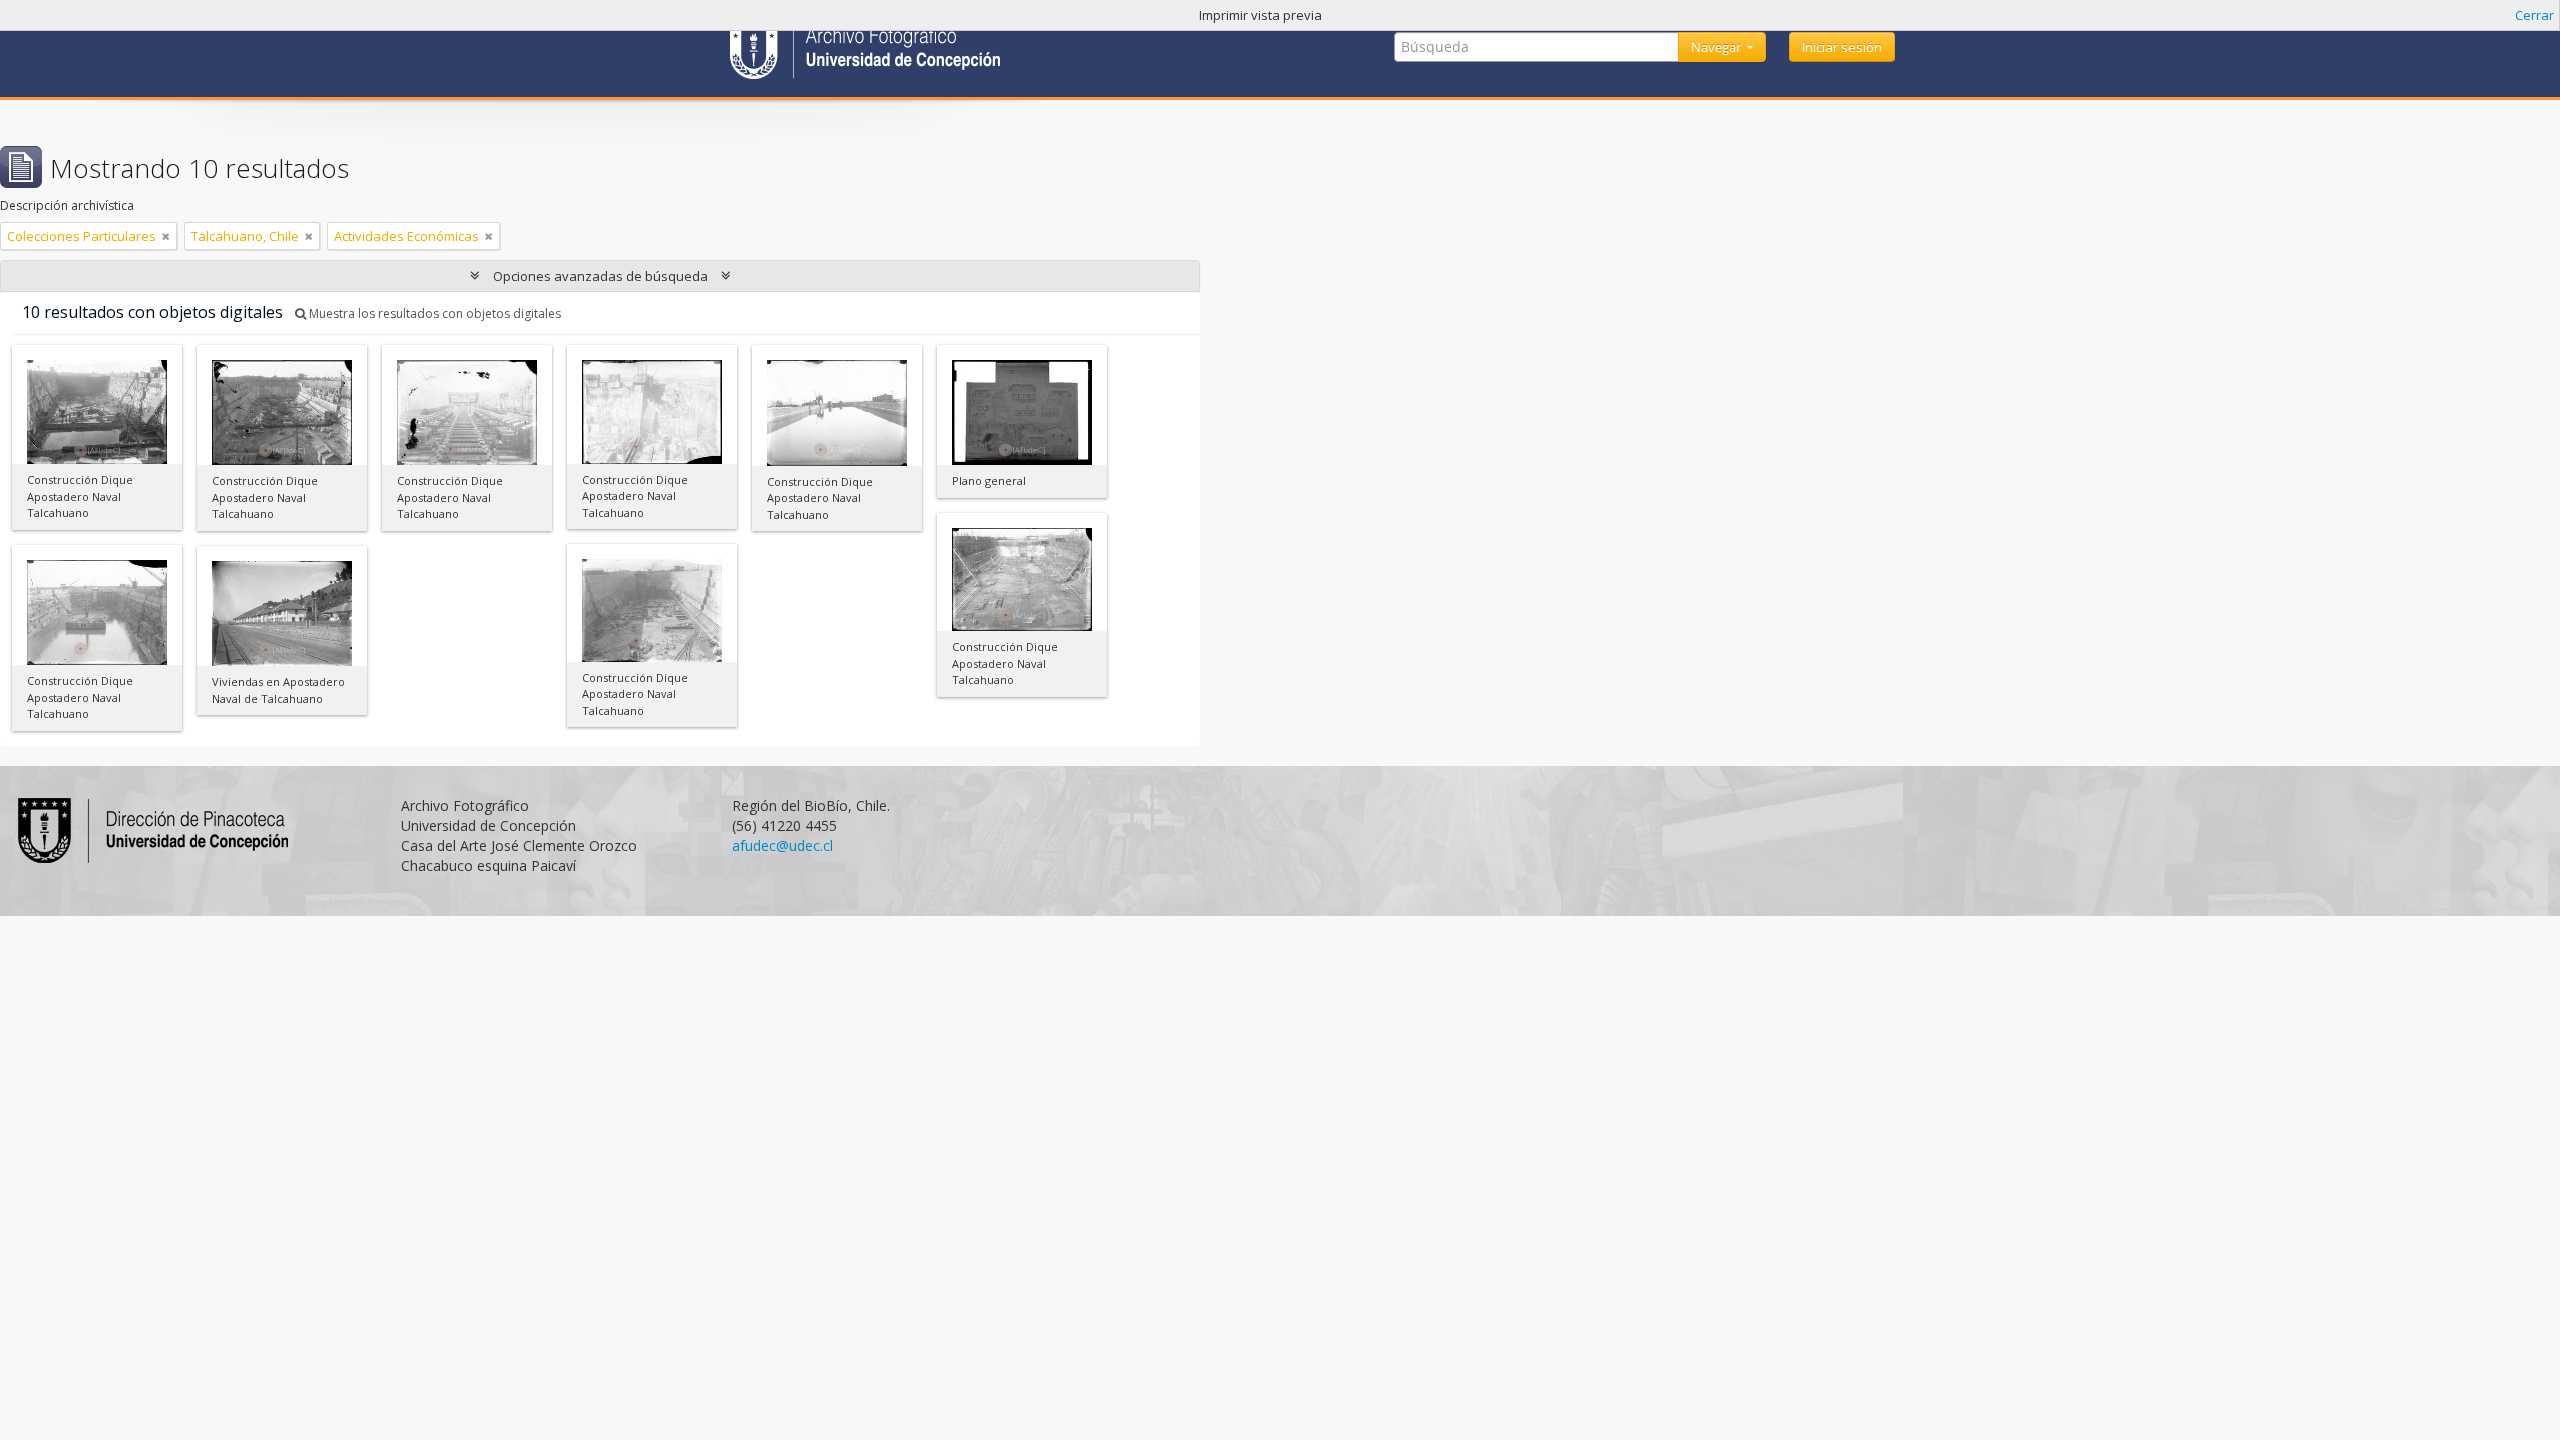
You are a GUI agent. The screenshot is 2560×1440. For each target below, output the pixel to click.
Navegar (1717, 47)
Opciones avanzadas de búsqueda (600, 276)
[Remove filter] (166, 236)
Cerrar (2534, 15)
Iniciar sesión (1842, 47)
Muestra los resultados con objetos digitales (433, 313)
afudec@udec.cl (782, 845)
